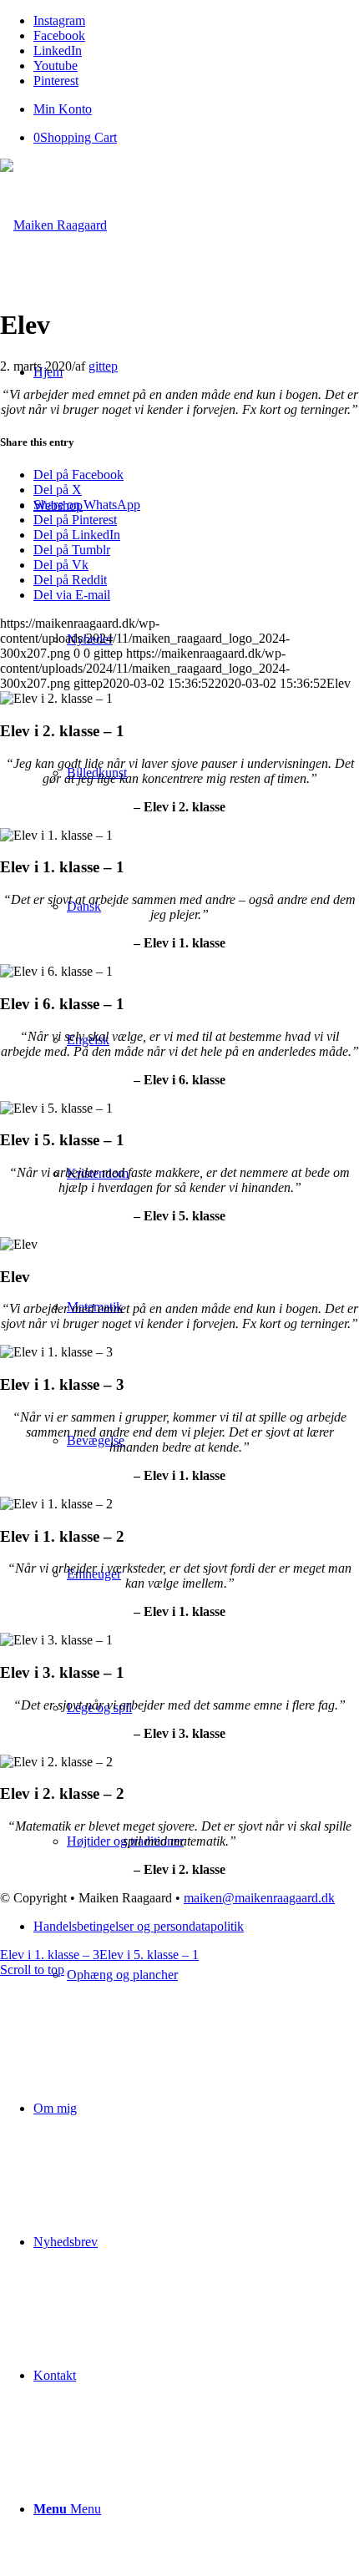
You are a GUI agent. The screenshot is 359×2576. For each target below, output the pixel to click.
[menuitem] (196, 109)
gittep (103, 366)
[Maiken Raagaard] (53, 225)
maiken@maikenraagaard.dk (259, 1898)
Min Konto (63, 109)
